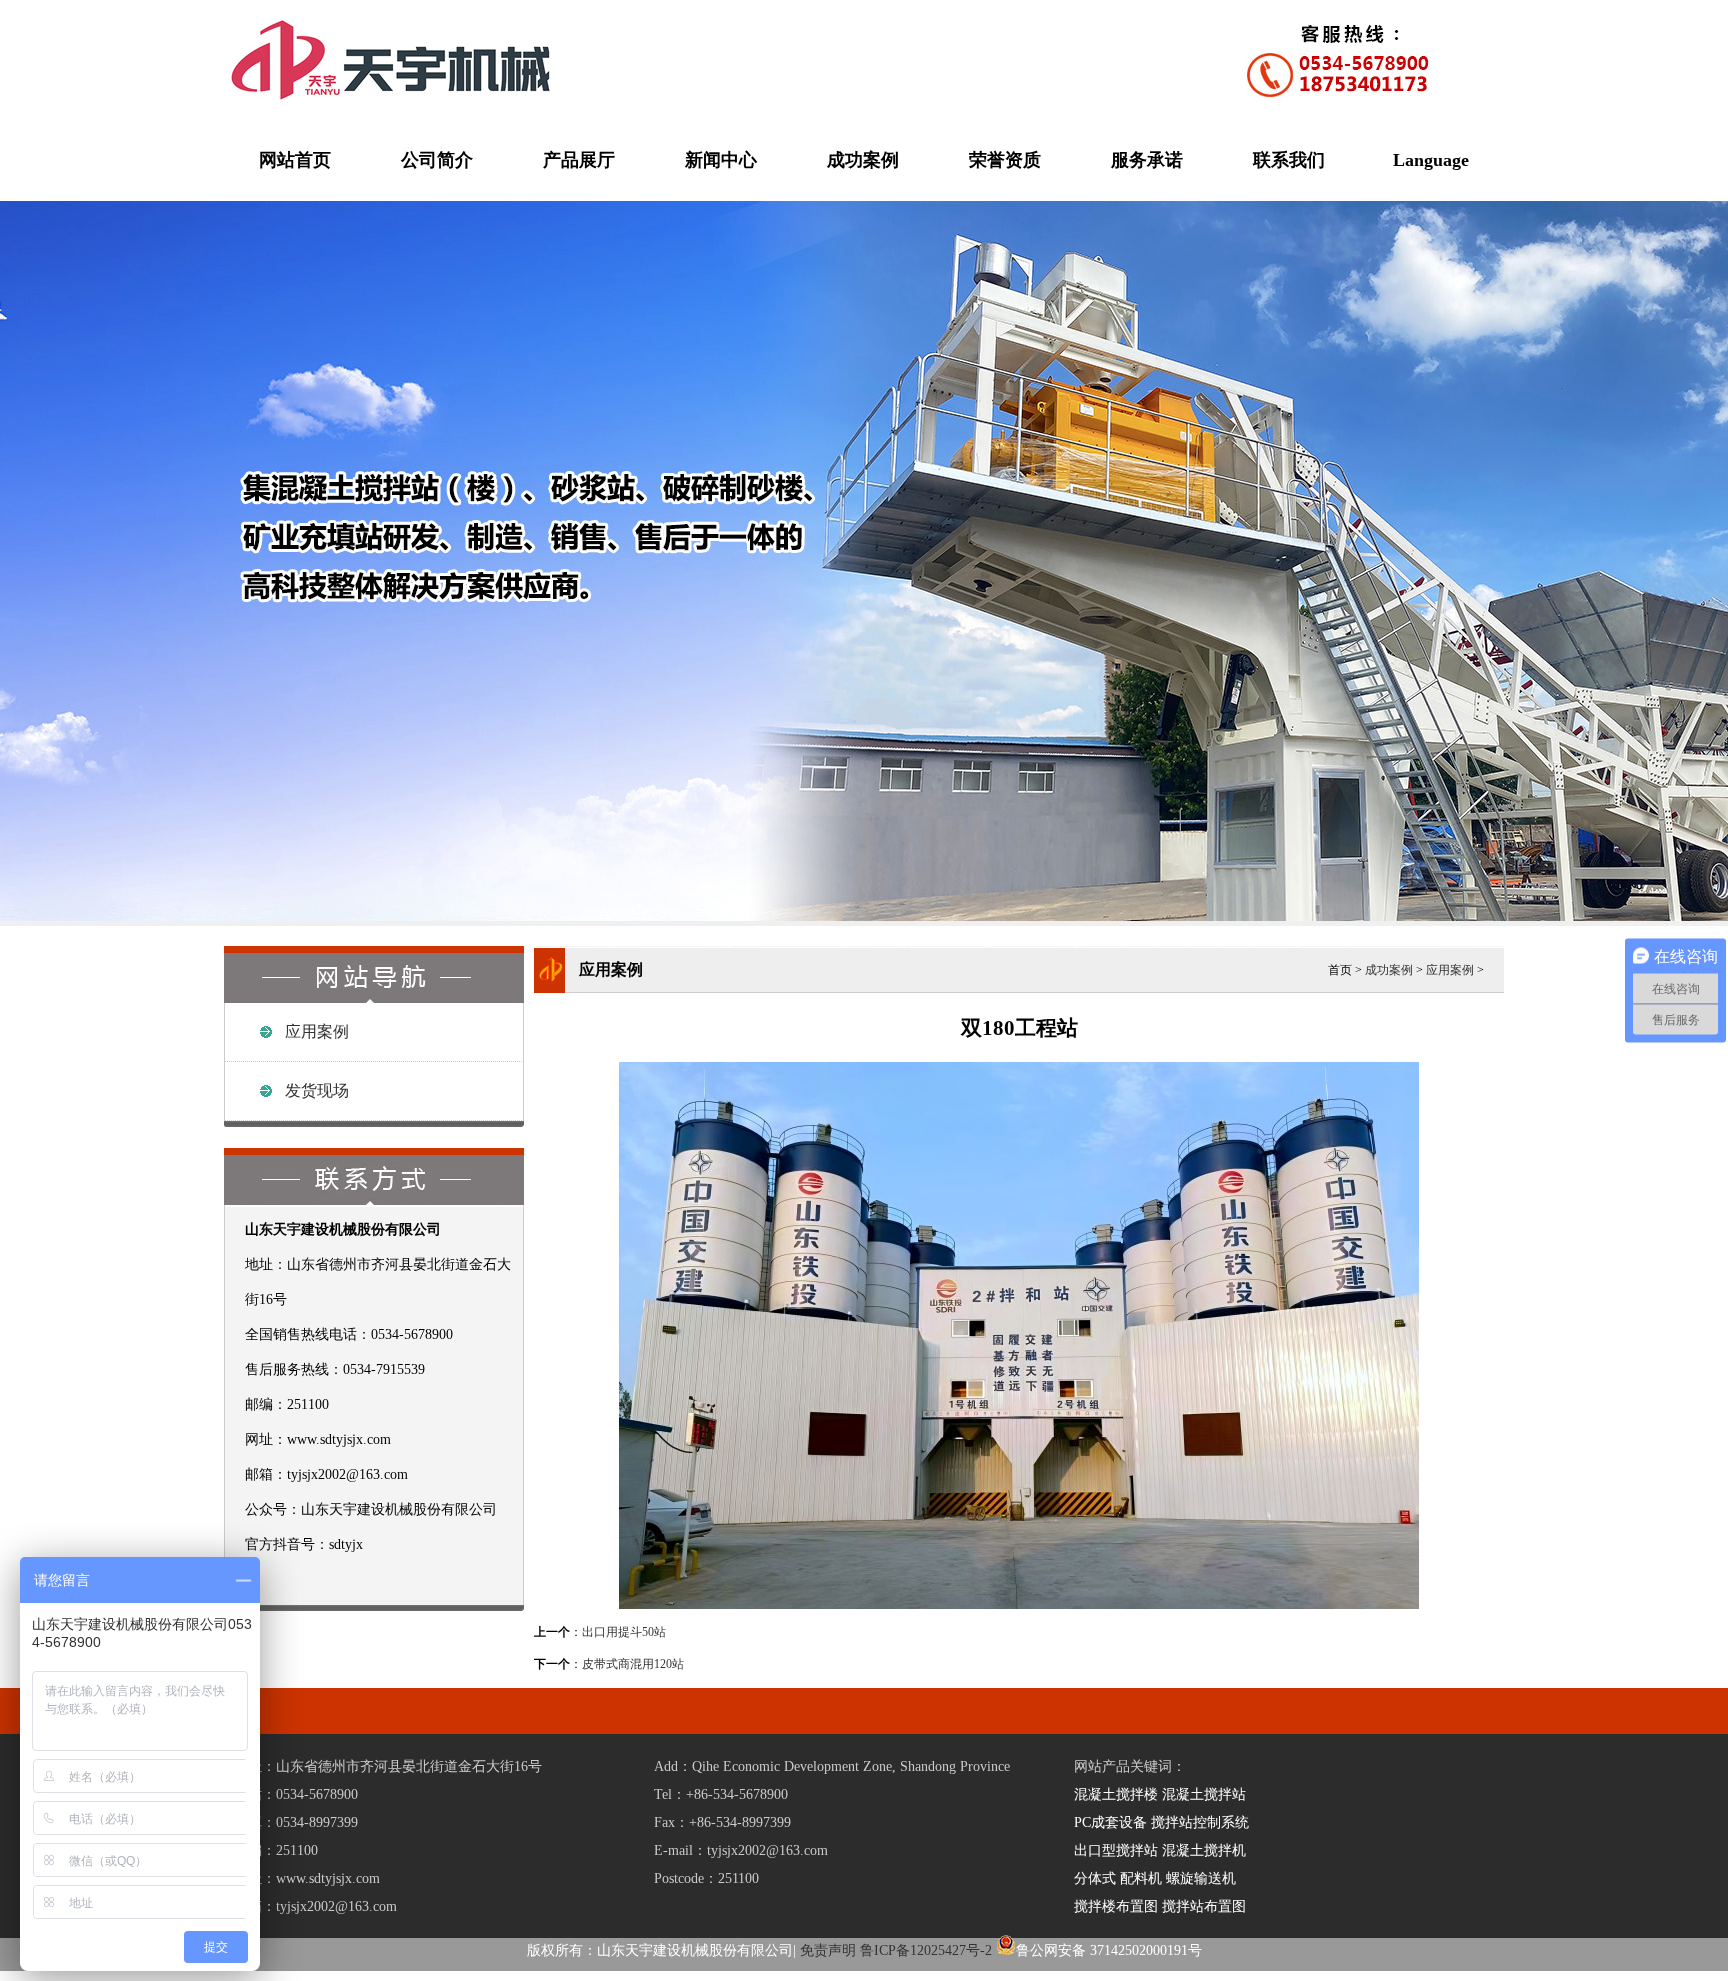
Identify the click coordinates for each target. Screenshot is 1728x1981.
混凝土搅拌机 (1204, 1850)
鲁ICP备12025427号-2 (926, 1950)
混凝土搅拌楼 (1116, 1794)
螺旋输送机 (1201, 1878)
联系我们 (1289, 160)
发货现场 (317, 1090)
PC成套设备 (1110, 1822)
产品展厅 (579, 160)
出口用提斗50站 (624, 1632)
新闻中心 (721, 160)
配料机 (1141, 1878)
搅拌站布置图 (1204, 1906)
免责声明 (828, 1950)
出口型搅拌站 (1116, 1850)
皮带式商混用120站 (633, 1664)
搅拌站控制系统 (1200, 1822)
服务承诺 (1147, 160)
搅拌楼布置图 (1116, 1906)
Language (1431, 160)
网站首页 (295, 160)
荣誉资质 (1005, 160)
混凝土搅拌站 (1204, 1794)
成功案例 (863, 160)
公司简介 (437, 160)
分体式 (1095, 1878)
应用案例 (317, 1031)
